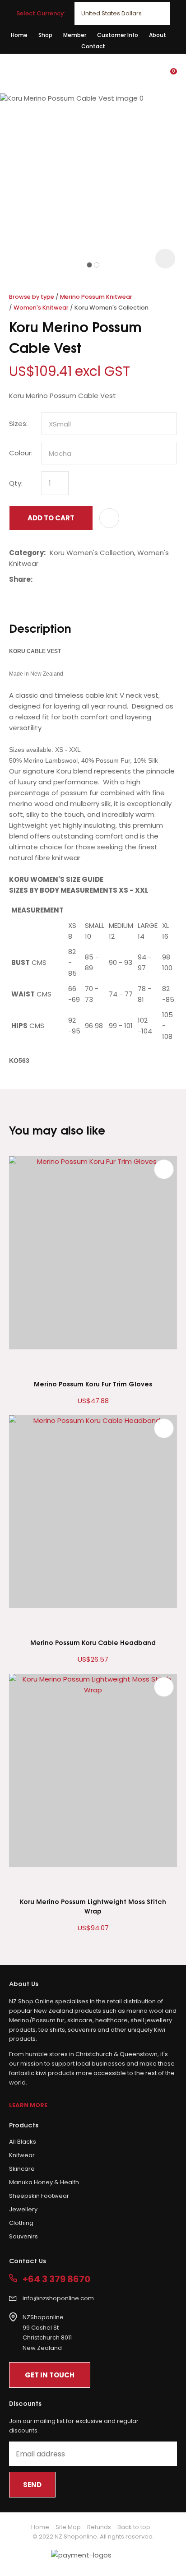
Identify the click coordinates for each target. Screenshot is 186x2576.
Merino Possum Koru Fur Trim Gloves (93, 1383)
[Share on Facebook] (38, 579)
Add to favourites (164, 1169)
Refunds (99, 2527)
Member (75, 35)
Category (26, 553)
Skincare (22, 2169)
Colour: (21, 453)
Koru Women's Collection (112, 308)
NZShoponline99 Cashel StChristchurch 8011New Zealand (47, 2333)
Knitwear (22, 2155)
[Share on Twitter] (50, 579)
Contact (93, 46)
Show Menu (14, 73)
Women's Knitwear (41, 308)
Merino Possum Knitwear (96, 297)
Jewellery (23, 2209)
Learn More (28, 2105)
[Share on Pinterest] (78, 579)
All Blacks (23, 2142)
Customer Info (118, 35)
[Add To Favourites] (109, 518)
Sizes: (18, 424)
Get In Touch (50, 2375)
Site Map (68, 2527)
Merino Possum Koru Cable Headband (93, 1642)
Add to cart (51, 518)
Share (20, 579)
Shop (45, 35)
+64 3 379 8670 (56, 2279)
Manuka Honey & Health (44, 2182)
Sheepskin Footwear (39, 2196)
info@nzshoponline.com (58, 2298)
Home (19, 35)
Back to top (134, 2527)
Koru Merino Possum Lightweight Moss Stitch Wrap (93, 1906)
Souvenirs (23, 2236)
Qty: (16, 483)
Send (32, 2485)
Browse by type (32, 297)
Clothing (21, 2223)
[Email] (64, 579)
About (158, 35)
